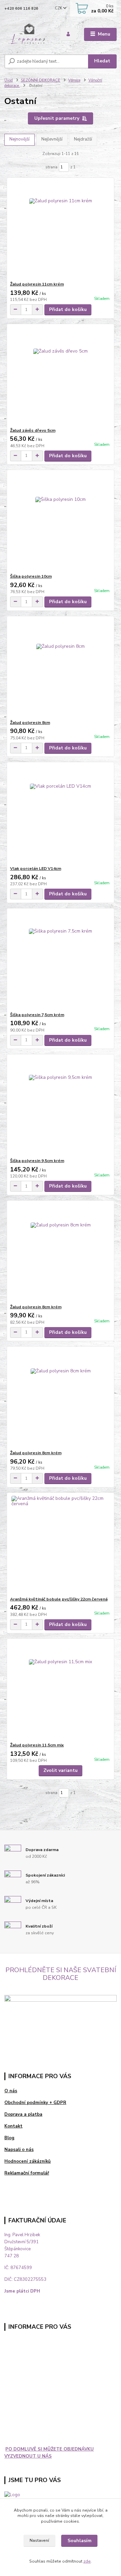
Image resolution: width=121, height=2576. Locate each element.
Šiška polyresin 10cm (31, 576)
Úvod (9, 80)
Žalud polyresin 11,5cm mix (37, 1745)
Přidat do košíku (68, 309)
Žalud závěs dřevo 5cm (33, 430)
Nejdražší (83, 139)
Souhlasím (79, 2541)
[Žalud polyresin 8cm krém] (61, 1252)
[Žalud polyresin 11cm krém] (61, 230)
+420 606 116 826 (21, 9)
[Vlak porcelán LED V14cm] (61, 814)
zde (87, 2561)
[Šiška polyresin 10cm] (61, 522)
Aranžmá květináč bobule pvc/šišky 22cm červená (59, 1599)
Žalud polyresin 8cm (30, 723)
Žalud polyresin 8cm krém (36, 1307)
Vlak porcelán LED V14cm (36, 869)
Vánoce (74, 80)
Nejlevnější (52, 139)
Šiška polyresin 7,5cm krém (37, 1015)
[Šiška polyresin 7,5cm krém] (61, 960)
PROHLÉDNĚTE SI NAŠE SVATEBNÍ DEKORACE (61, 1974)
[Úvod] (28, 34)
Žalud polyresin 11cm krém (37, 284)
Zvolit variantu (61, 1770)
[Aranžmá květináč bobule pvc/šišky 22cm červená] (61, 1545)
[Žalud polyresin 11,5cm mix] (61, 1691)
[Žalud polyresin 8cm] (61, 668)
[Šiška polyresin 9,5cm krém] (61, 1106)
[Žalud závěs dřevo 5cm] (61, 376)
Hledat (102, 61)
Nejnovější (19, 139)
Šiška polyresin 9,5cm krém (37, 1161)
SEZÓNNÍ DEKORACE (41, 80)
